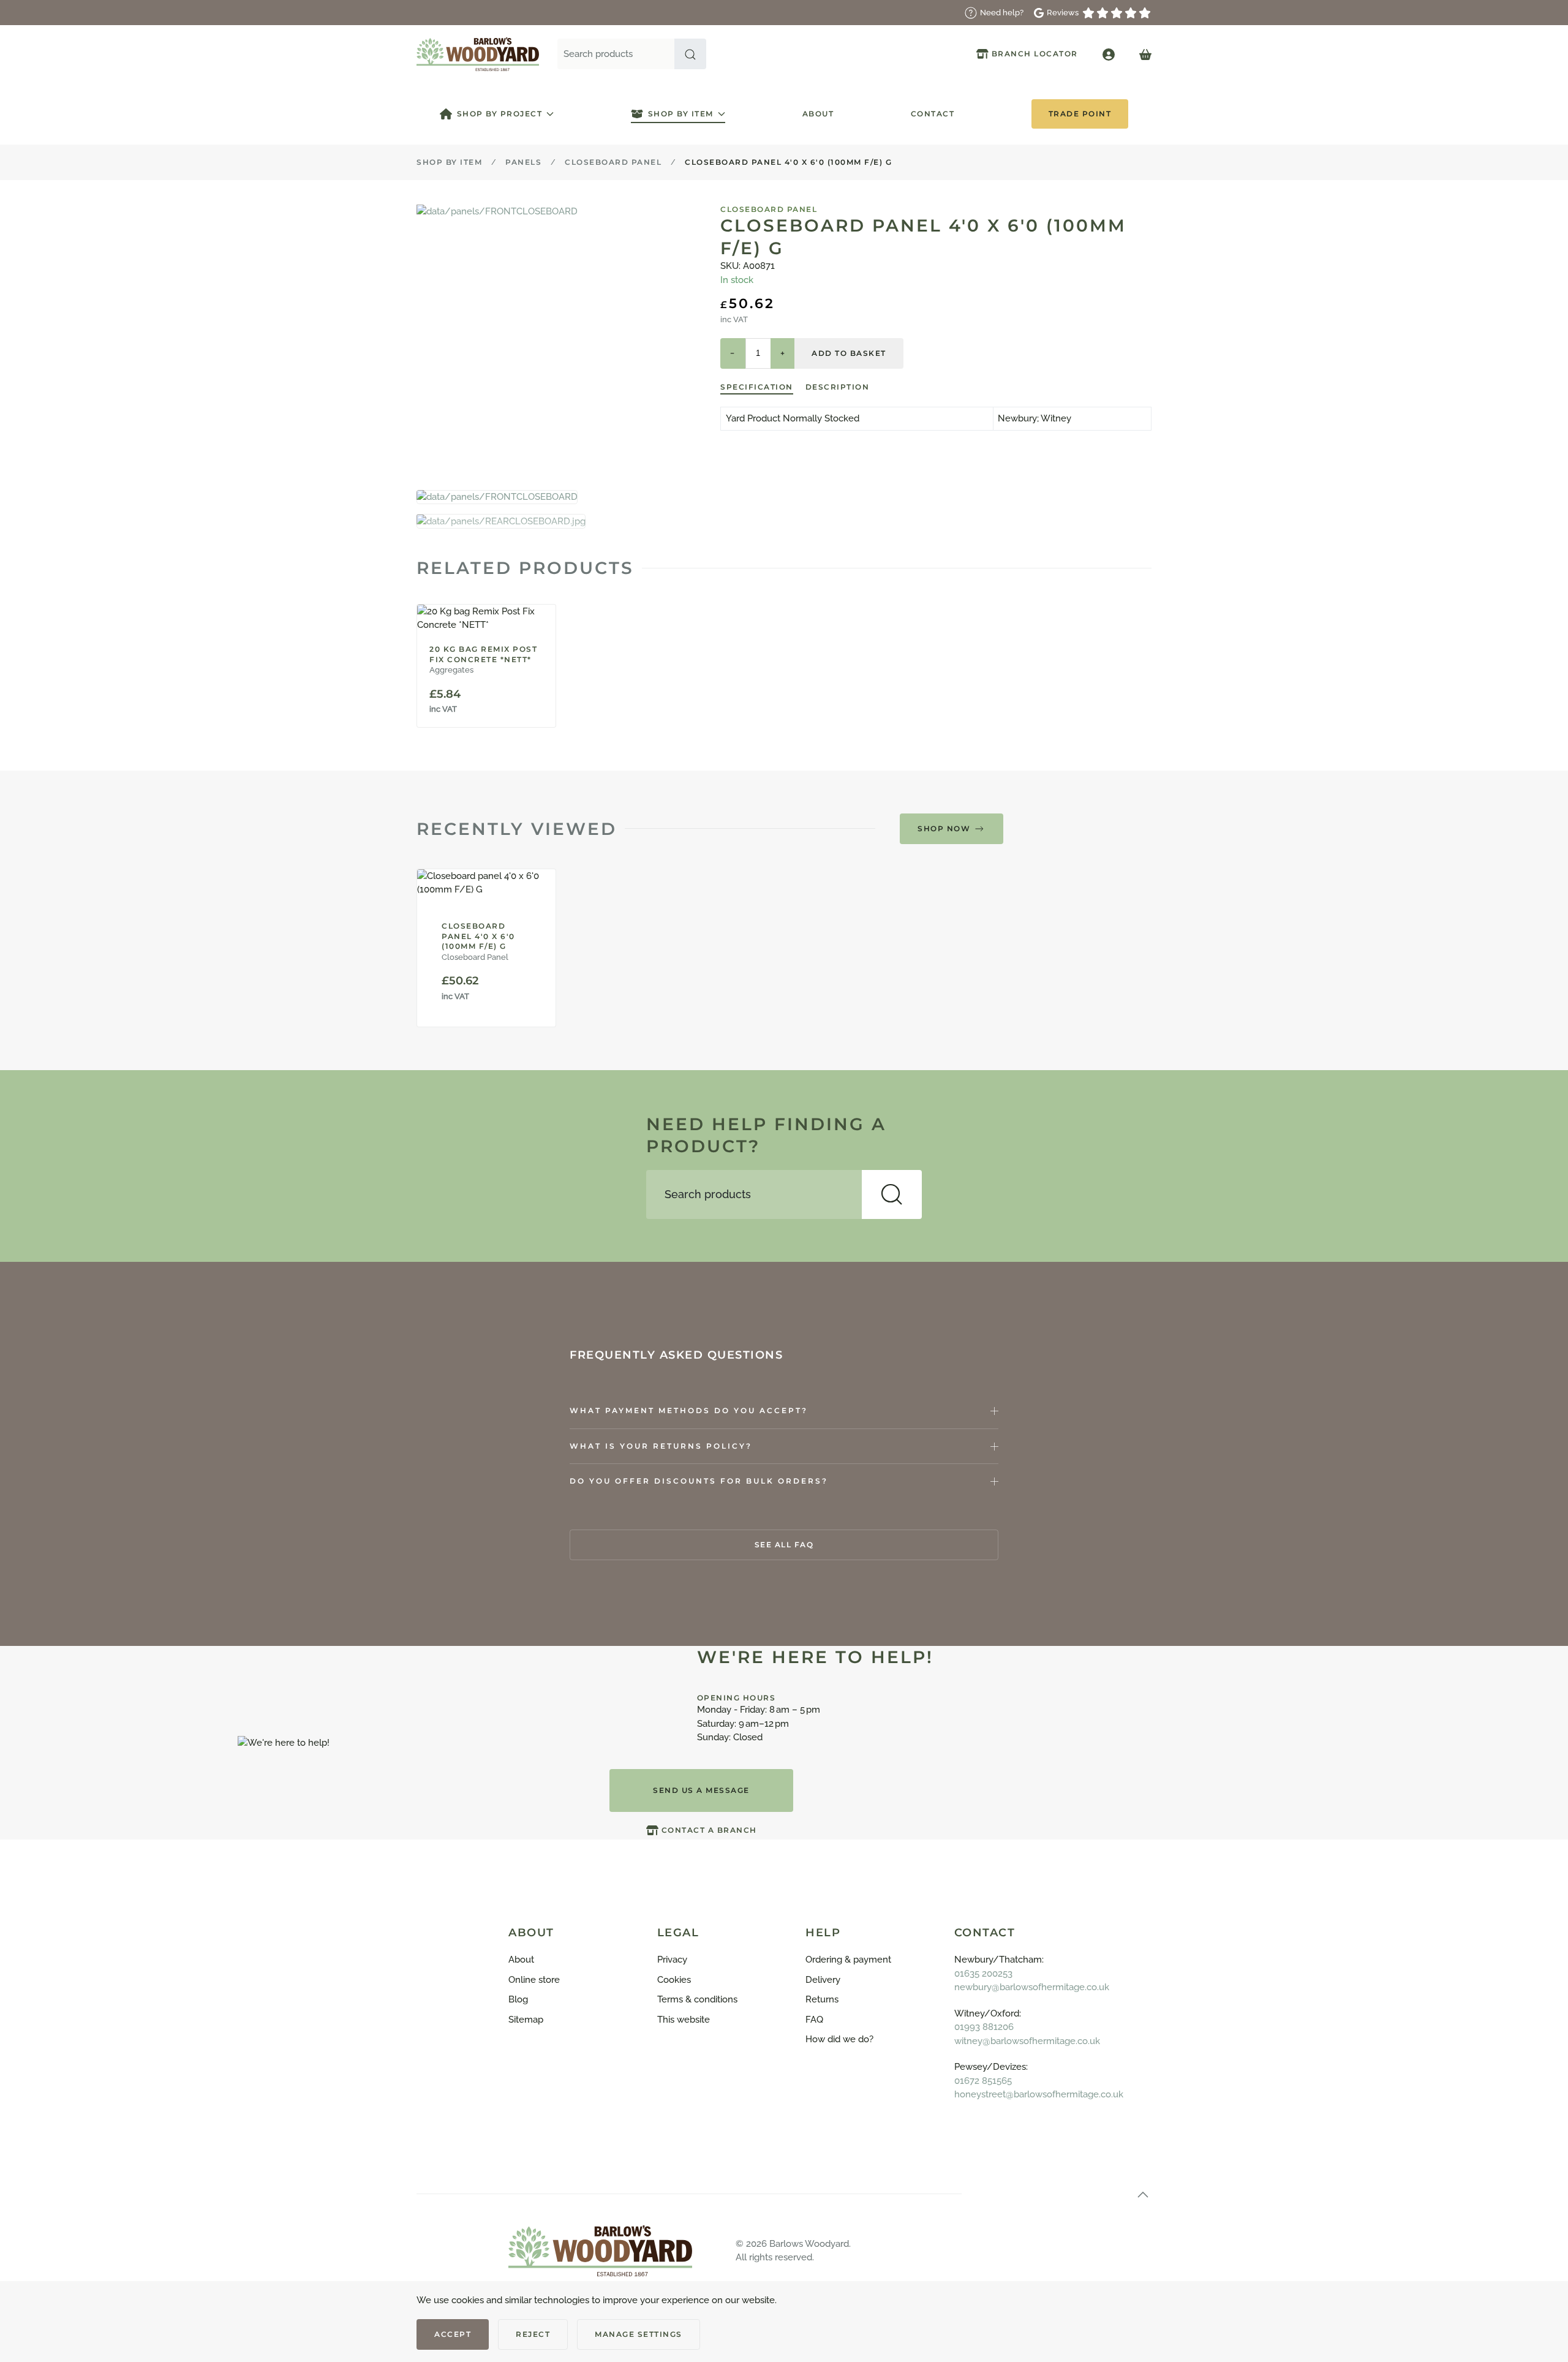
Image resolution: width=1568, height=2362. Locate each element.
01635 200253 (983, 1974)
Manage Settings (639, 2334)
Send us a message (701, 1790)
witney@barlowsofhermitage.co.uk (1027, 2041)
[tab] (497, 497)
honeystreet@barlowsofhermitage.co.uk (1039, 2094)
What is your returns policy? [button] (661, 1446)
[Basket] (1145, 54)
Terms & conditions (697, 1999)
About (818, 114)
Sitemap (526, 2020)
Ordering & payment (848, 1960)
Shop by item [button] (681, 114)
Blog (518, 1999)
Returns (822, 1999)
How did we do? (839, 2039)
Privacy (672, 1960)
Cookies (674, 1980)
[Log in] (1109, 54)
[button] (690, 54)
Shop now (944, 828)
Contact (933, 114)
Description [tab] (838, 387)
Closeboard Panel (769, 209)
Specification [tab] (757, 387)
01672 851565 (983, 2081)
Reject (533, 2334)
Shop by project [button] (500, 114)
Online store (534, 1980)
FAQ (814, 2020)
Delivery (823, 1980)
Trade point (1080, 114)
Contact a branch (709, 1830)
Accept (453, 2334)
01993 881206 (984, 2027)
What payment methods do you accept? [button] (689, 1410)
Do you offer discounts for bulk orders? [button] (699, 1481)
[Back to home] (478, 54)
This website (684, 2020)
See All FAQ (784, 1545)
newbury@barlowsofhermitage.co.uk (1032, 1987)
